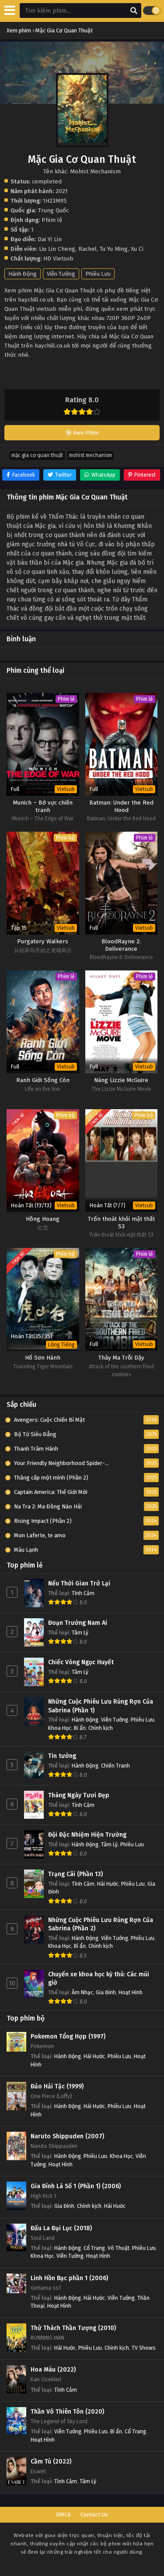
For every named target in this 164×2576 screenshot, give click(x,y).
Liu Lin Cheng (57, 249)
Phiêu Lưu (98, 274)
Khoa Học (60, 1728)
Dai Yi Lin (50, 239)
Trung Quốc (53, 210)
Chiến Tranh (115, 1766)
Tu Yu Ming (114, 249)
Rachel (87, 249)
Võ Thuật (119, 2248)
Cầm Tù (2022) (51, 2462)
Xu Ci (137, 249)
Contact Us (94, 2514)
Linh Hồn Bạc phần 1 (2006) (69, 2278)
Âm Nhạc (82, 1992)
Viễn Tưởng (61, 274)
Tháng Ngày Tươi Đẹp (79, 1795)
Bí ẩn (80, 1728)
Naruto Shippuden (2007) (67, 2136)
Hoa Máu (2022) (53, 2370)
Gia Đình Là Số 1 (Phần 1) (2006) (76, 2186)
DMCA (63, 2514)
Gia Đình (106, 1992)
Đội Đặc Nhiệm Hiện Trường (87, 1835)
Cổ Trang (94, 2248)
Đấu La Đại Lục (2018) (61, 2228)
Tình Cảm (83, 1593)
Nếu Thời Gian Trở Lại (79, 1583)
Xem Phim (85, 433)
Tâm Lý (80, 1632)
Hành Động (23, 274)
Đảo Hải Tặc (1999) (57, 2086)
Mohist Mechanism (91, 455)
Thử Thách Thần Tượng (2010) (73, 2328)
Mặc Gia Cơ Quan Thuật (37, 455)
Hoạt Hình (131, 1992)
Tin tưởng (62, 1756)
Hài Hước (108, 1884)
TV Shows (144, 2348)
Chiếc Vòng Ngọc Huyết (81, 1662)
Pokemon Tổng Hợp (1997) (68, 2037)
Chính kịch (101, 1728)
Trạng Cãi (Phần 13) (75, 1874)
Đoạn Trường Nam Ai (78, 1623)
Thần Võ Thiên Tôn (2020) (67, 2412)
